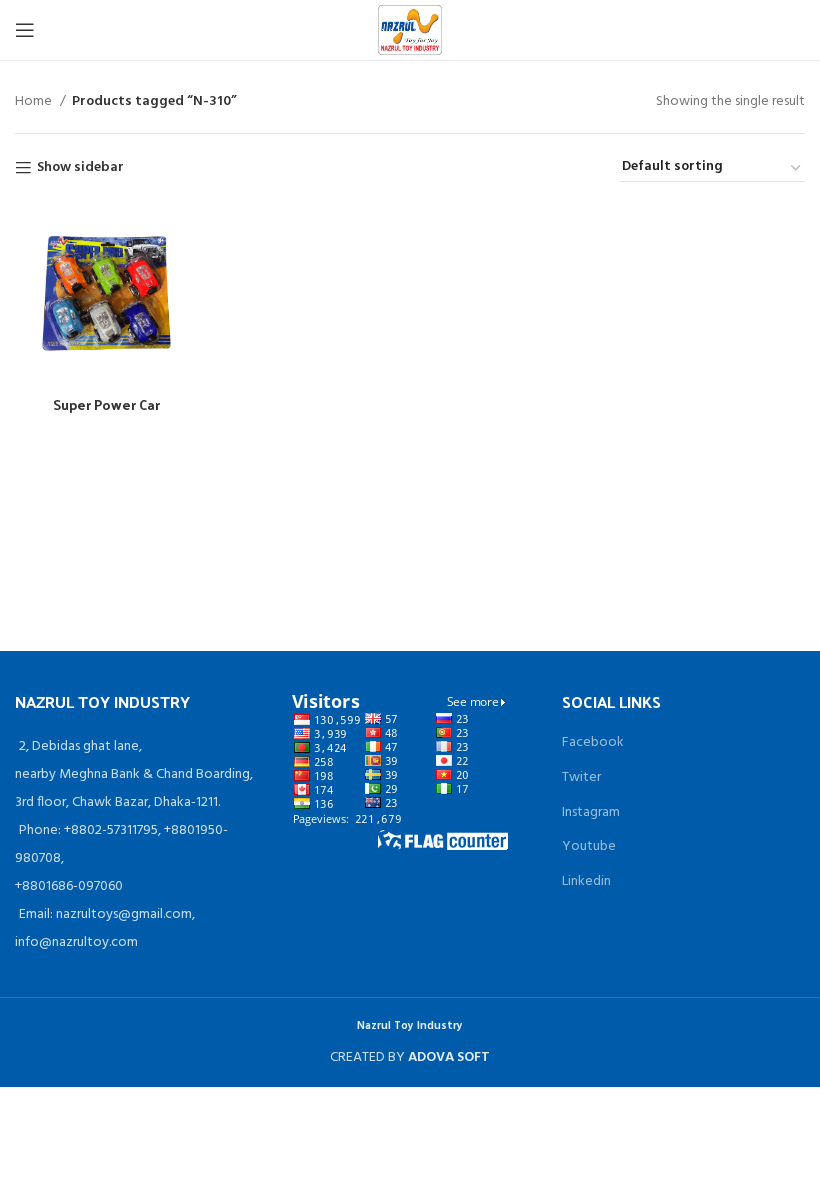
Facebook (593, 742)
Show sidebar (80, 168)
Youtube (589, 846)
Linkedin (586, 881)
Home (35, 102)
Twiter (581, 777)
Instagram (591, 812)
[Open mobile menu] (25, 30)
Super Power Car (106, 404)
